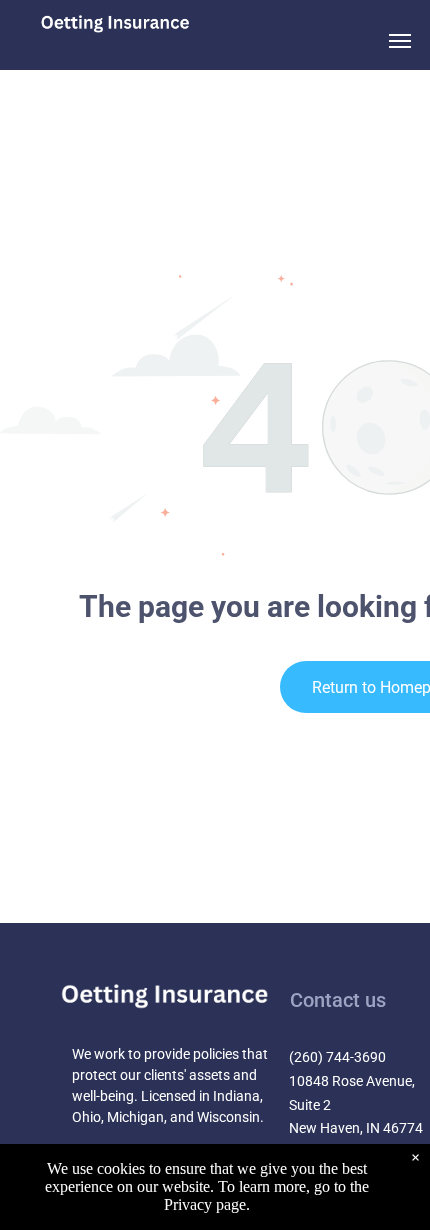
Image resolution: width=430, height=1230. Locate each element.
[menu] (400, 41)
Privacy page (205, 1204)
